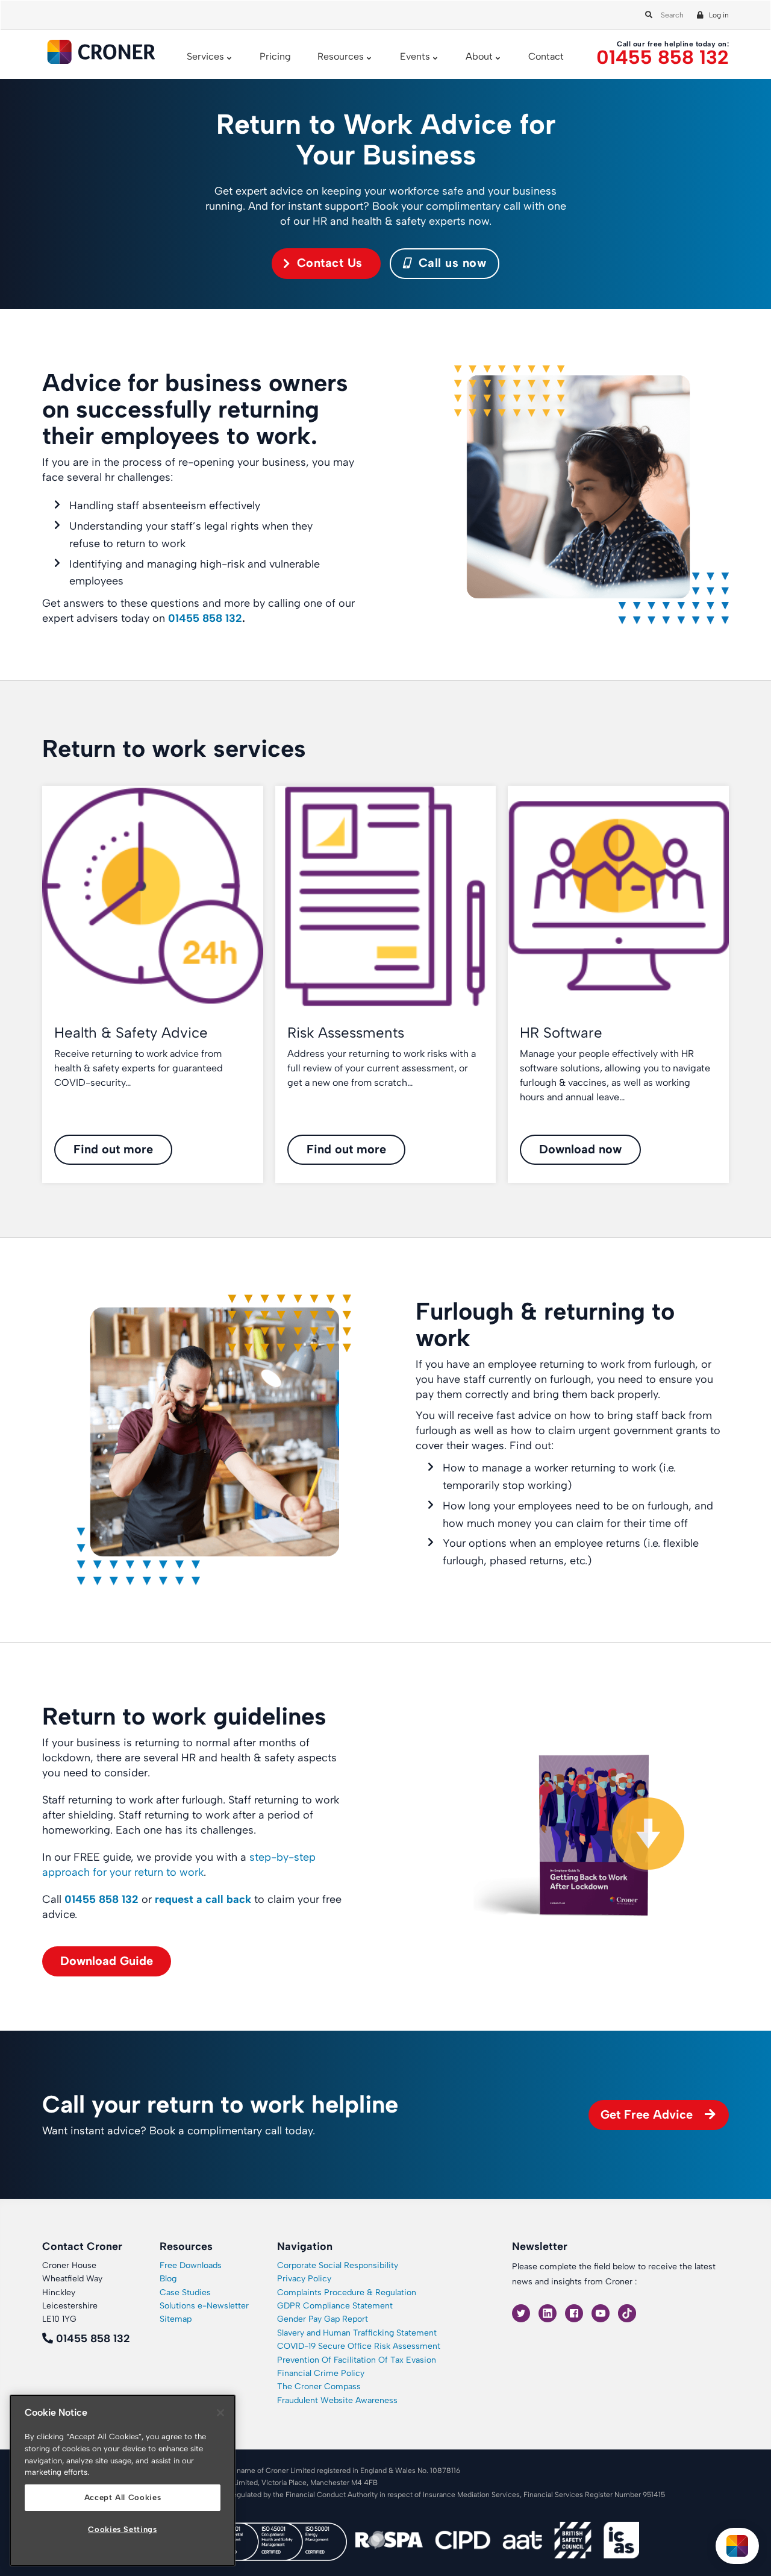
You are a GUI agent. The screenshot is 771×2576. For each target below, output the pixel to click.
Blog (168, 2279)
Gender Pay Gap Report (323, 2319)
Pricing (275, 56)
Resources (341, 56)
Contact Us (330, 263)
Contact (546, 56)
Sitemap (176, 2319)
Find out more (113, 1149)
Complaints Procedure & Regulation (347, 2292)
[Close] (220, 2413)
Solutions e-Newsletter (204, 2306)
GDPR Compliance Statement (335, 2306)
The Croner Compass (319, 2386)
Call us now (450, 263)
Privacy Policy (304, 2279)
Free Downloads (191, 2265)
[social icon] (522, 2312)
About (479, 56)
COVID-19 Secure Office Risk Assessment (359, 2346)
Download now (580, 1149)
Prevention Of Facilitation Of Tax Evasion (357, 2360)
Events (415, 56)
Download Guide (107, 1961)
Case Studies (185, 2292)
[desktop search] (647, 12)
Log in (719, 15)
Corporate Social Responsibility (338, 2265)
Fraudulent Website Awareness (337, 2400)
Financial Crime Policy (321, 2373)
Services (205, 56)
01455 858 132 (663, 58)
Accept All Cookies (123, 2497)
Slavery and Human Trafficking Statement (357, 2333)
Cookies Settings (123, 2529)
